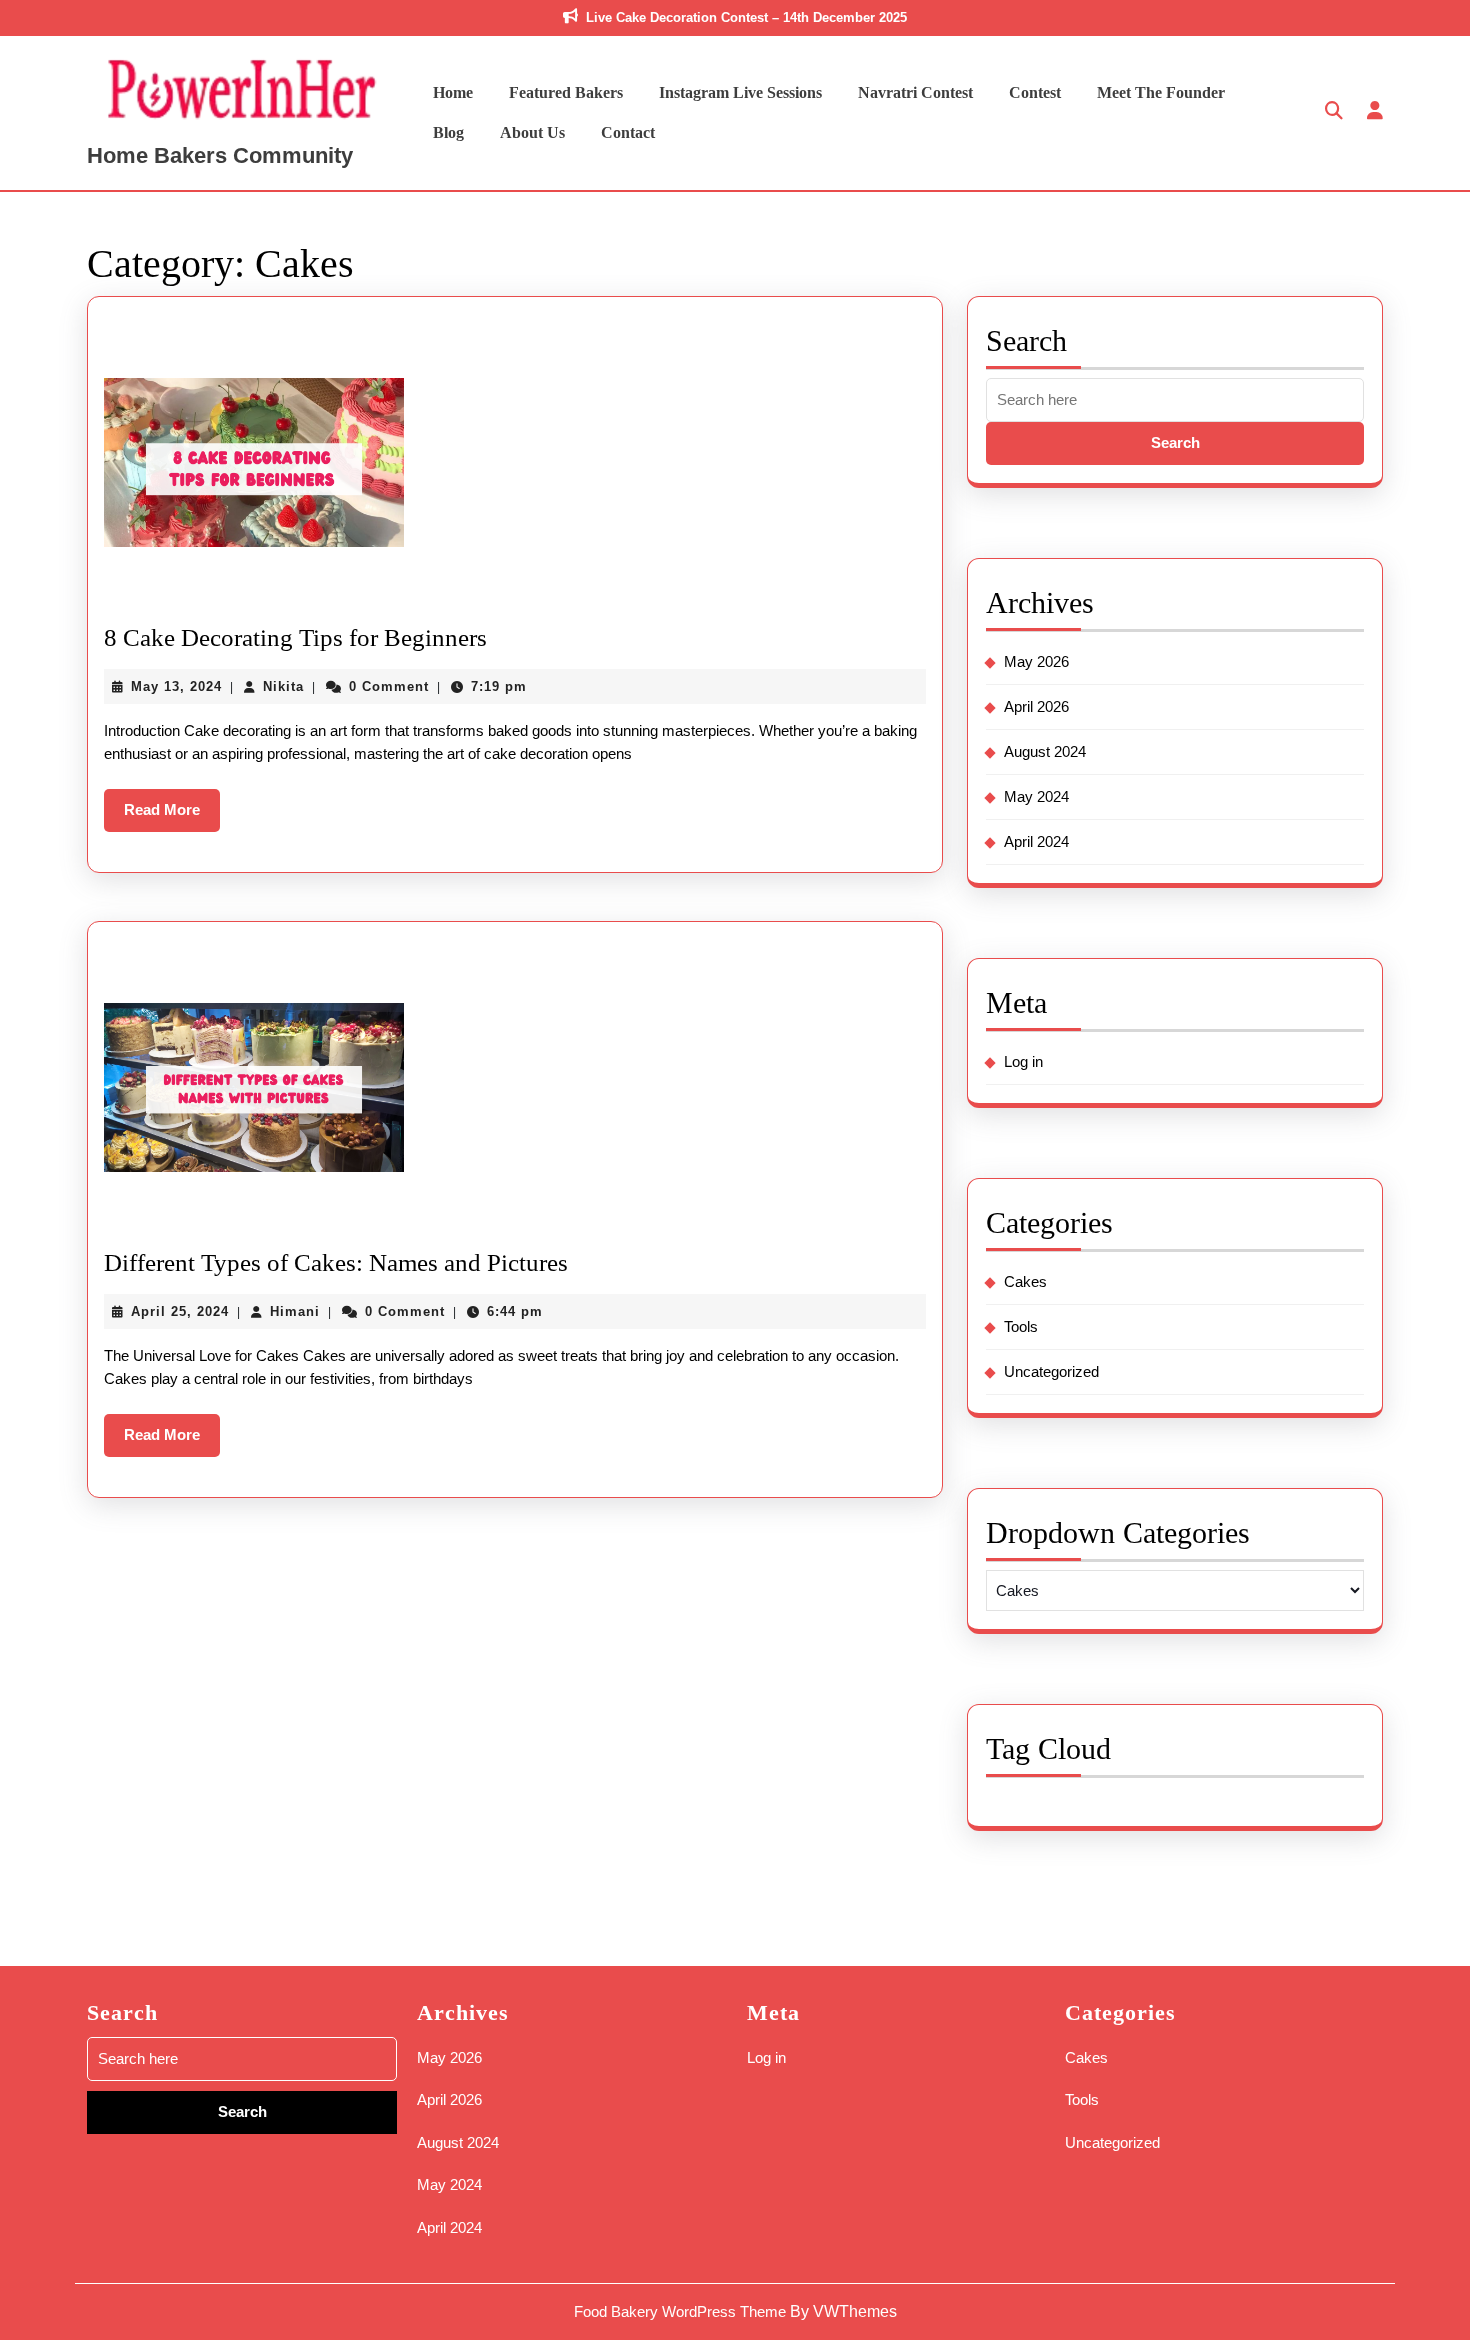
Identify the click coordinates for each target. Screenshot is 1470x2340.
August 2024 (1045, 751)
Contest (1035, 92)
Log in (1023, 1061)
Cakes (1025, 1281)
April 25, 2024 (180, 1311)
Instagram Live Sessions (740, 92)
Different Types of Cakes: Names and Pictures (336, 1262)
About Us (532, 132)
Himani (295, 1311)
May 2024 (1036, 796)
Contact (628, 132)
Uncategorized (1051, 1371)
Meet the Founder (1161, 92)
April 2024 (1036, 841)
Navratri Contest (915, 92)
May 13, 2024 (176, 686)
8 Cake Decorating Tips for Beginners (295, 637)
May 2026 (1036, 661)
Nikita (283, 686)
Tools (1021, 1326)
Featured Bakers (566, 92)
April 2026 (1036, 706)
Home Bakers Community (220, 155)
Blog (448, 132)
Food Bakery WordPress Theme (680, 2311)
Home (453, 92)
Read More (172, 816)
